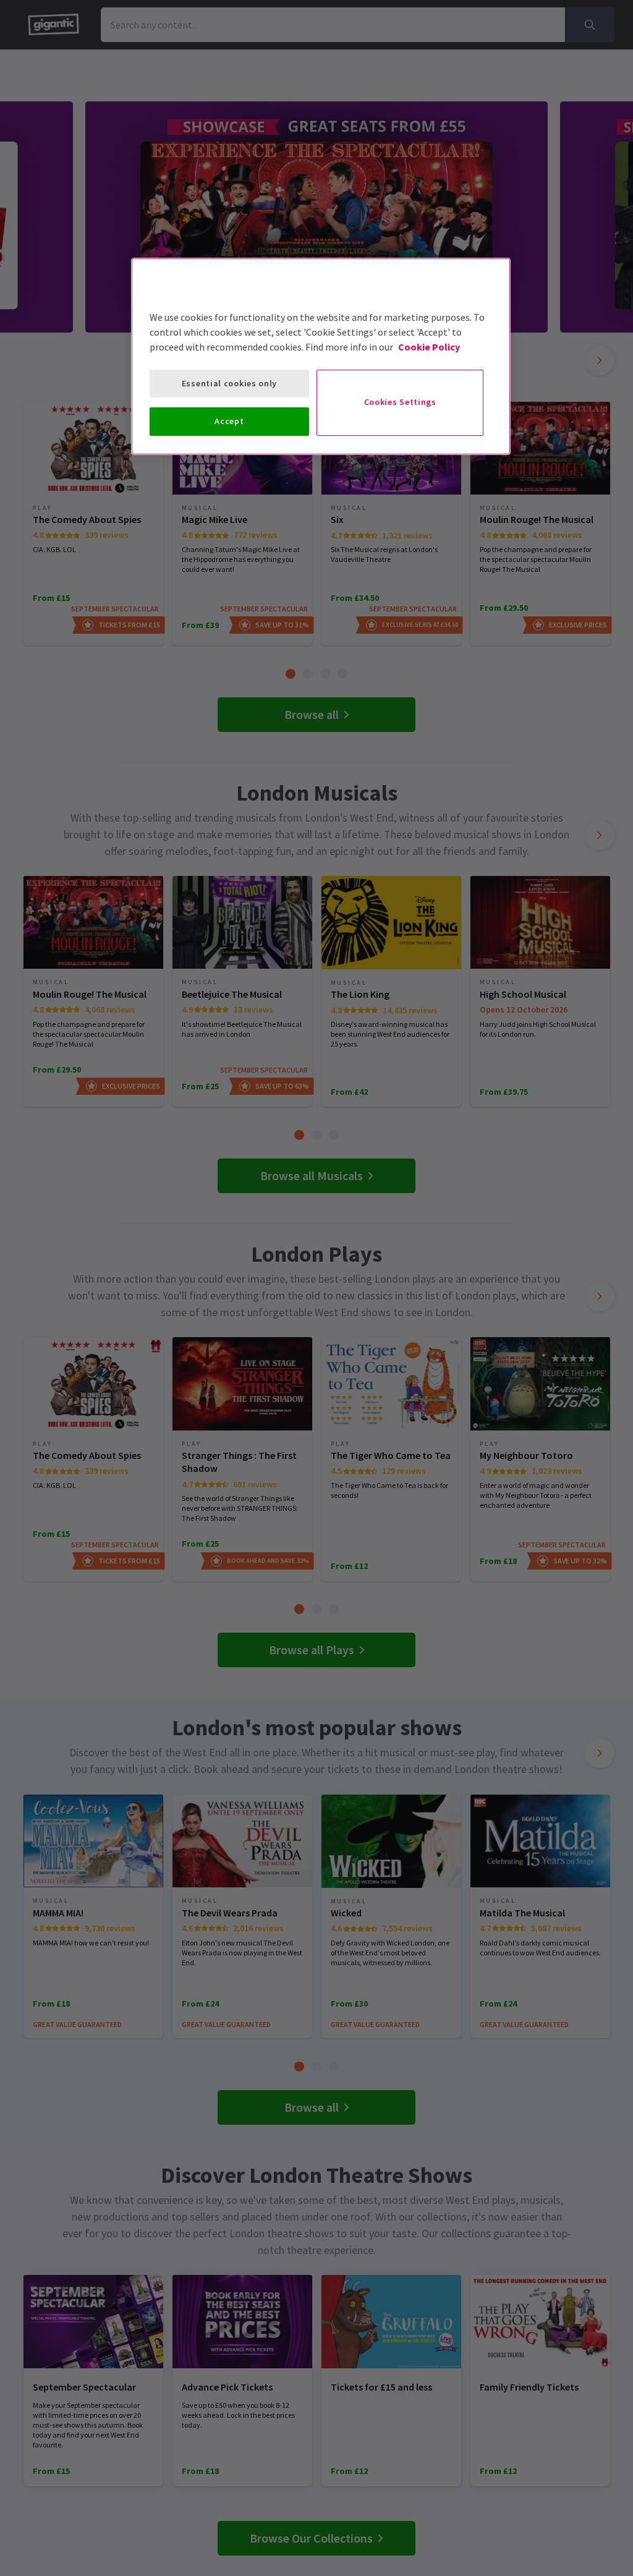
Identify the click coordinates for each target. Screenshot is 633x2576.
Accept (229, 421)
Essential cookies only (229, 383)
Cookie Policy (429, 347)
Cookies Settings (400, 402)
